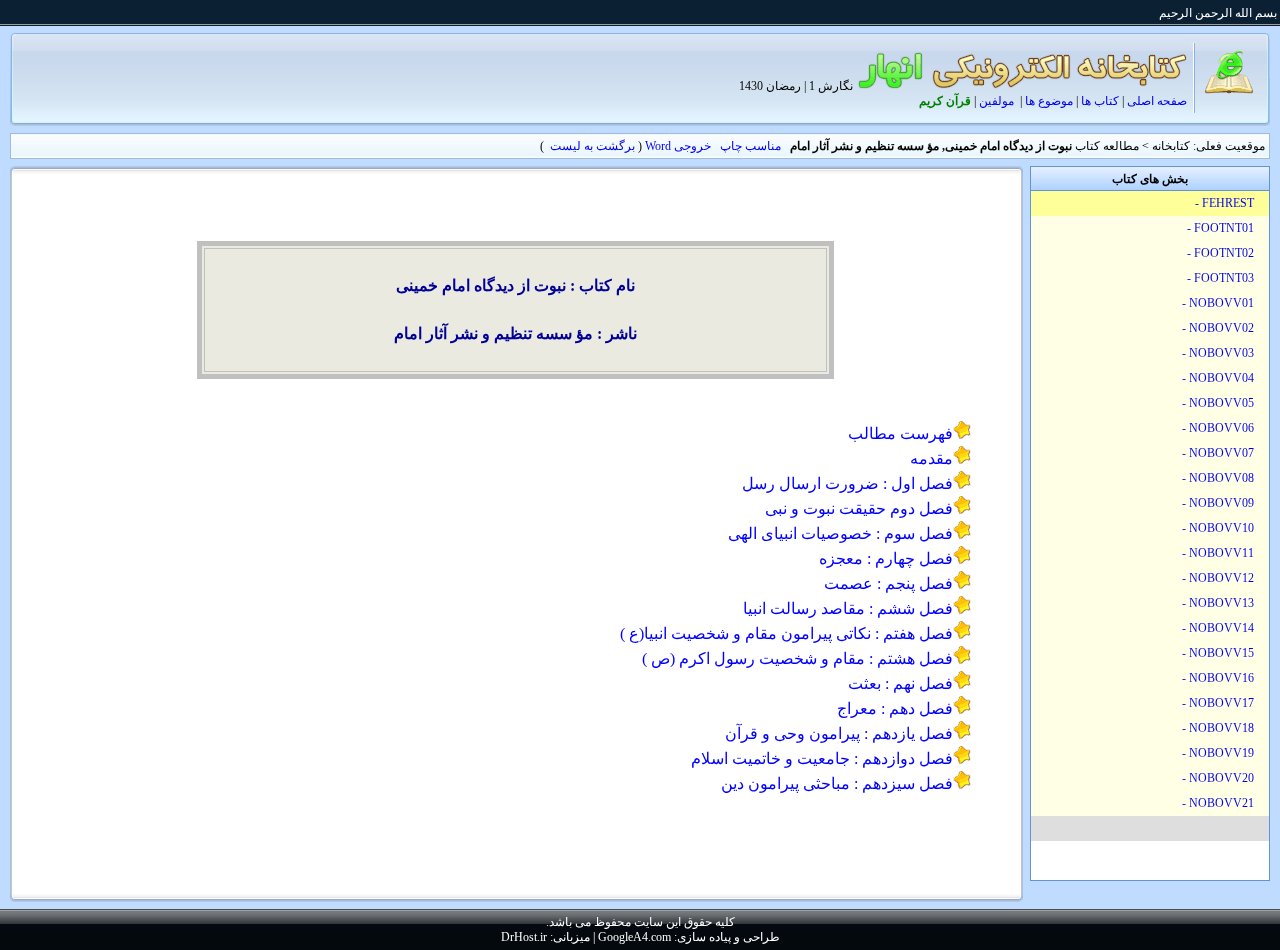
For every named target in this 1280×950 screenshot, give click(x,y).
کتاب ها (1100, 101)
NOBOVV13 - (1219, 603)
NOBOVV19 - (1219, 753)
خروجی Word (678, 146)
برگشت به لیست (592, 146)
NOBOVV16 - (1219, 678)
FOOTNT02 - (1222, 253)
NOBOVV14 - (1219, 628)
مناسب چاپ (750, 146)
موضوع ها (1049, 101)
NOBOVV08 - (1219, 478)
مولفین (996, 101)
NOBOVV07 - (1219, 453)
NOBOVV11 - (1219, 553)
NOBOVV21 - (1219, 803)
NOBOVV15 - (1219, 653)
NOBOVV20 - (1219, 778)
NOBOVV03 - (1219, 353)
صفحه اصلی (1157, 101)
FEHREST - (1226, 203)
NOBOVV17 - (1219, 703)
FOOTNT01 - (1222, 228)
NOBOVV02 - (1219, 328)
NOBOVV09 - (1219, 503)
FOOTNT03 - (1222, 278)
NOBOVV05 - (1219, 403)
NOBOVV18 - (1219, 728)
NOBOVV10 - (1219, 528)
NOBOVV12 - (1219, 578)
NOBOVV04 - (1219, 378)
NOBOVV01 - (1219, 303)
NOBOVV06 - (1219, 428)
